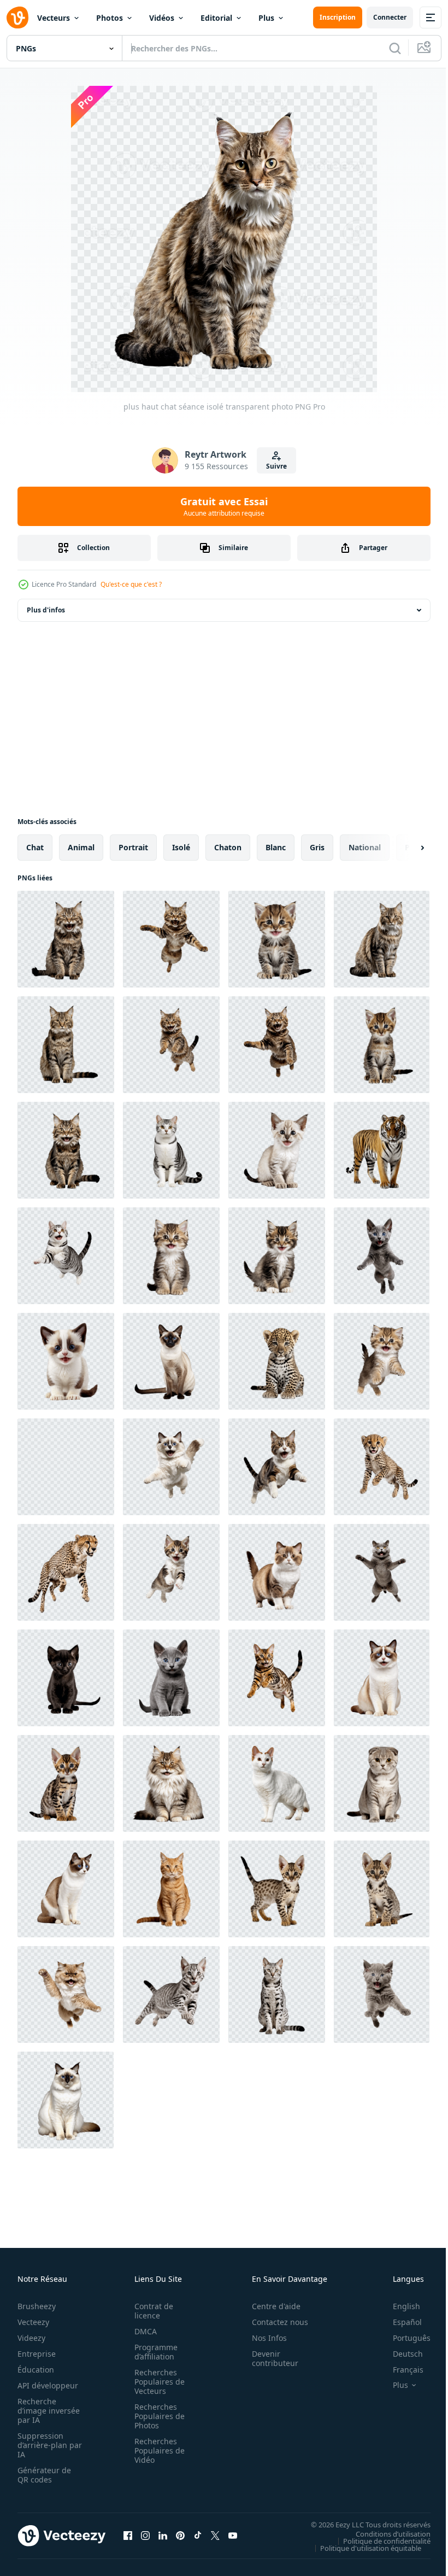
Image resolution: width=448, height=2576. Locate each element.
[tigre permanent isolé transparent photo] (382, 1150)
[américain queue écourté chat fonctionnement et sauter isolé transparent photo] (66, 1467)
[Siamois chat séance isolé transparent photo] (171, 1361)
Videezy (31, 2338)
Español (399, 2322)
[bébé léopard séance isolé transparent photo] (277, 1361)
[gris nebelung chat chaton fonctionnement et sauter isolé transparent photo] (382, 1994)
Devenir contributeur (269, 2358)
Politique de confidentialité (379, 2540)
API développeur (48, 2385)
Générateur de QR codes (44, 2475)
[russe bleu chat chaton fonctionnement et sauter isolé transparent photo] (382, 1256)
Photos (110, 18)
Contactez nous (274, 2322)
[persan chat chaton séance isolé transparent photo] (171, 1256)
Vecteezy (33, 2322)
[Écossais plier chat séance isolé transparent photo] (382, 1783)
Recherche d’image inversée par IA (45, 2411)
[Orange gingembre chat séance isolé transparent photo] (171, 1889)
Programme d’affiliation (153, 2352)
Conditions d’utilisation (385, 2533)
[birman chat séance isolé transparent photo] (66, 2100)
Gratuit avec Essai (224, 506)
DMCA (142, 2331)
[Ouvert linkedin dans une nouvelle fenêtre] (163, 2536)
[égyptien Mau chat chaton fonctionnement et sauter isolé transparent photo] (171, 1994)
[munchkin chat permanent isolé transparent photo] (277, 1572)
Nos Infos (263, 2338)
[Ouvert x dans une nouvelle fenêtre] (215, 2536)
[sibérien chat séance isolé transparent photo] (171, 1783)
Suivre (276, 466)
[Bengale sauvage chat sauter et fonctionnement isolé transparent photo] (277, 1678)
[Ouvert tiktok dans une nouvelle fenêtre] (198, 2536)
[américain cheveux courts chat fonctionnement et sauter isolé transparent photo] (66, 1256)
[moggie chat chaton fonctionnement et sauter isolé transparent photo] (171, 1572)
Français (400, 2370)
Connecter (390, 17)
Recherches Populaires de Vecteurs (156, 2382)
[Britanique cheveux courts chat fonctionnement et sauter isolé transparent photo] (382, 1572)
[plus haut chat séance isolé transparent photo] (66, 939)
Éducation (36, 2370)
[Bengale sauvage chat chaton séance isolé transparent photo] (66, 1783)
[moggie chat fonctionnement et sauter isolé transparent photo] (277, 1467)
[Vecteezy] (17, 17)
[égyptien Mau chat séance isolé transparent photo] (277, 1994)
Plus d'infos (46, 610)
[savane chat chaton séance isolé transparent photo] (382, 1889)
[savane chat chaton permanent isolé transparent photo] (277, 1889)
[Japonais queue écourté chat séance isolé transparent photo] (277, 1783)
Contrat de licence (151, 2311)
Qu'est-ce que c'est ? (131, 584)
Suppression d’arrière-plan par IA (42, 2445)
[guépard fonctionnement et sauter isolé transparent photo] (66, 1572)
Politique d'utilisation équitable (362, 2548)
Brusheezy (37, 2306)
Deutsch (400, 2354)
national (365, 847)
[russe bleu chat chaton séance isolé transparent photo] (171, 1678)
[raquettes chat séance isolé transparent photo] (382, 1678)
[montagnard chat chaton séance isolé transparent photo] (277, 939)
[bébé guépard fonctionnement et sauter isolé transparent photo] (382, 1467)
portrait (133, 847)
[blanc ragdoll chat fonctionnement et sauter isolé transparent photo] (171, 1467)
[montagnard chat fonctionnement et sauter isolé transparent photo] (171, 939)
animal (81, 847)
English (398, 2306)
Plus (266, 18)
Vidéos (162, 18)
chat (35, 847)
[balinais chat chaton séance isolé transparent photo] (277, 1150)
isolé (181, 847)
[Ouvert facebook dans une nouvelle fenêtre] (128, 2536)
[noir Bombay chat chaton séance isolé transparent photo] (66, 1678)
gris (317, 847)
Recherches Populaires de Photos (156, 2416)
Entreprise (37, 2354)
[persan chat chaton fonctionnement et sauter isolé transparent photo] (382, 1361)
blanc (276, 847)
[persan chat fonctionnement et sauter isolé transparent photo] (66, 1994)
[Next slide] (405, 848)
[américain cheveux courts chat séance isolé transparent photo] (171, 1150)
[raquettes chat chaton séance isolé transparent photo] (66, 1361)
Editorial (216, 18)
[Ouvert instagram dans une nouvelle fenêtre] (145, 2536)
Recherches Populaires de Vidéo (156, 2451)
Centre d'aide (270, 2306)
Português (403, 2338)
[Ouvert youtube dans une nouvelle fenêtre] (233, 2536)
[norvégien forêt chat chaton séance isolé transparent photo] (277, 1256)
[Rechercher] (395, 48)
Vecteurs (54, 18)
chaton (228, 847)
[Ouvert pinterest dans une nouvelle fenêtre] (180, 2536)
